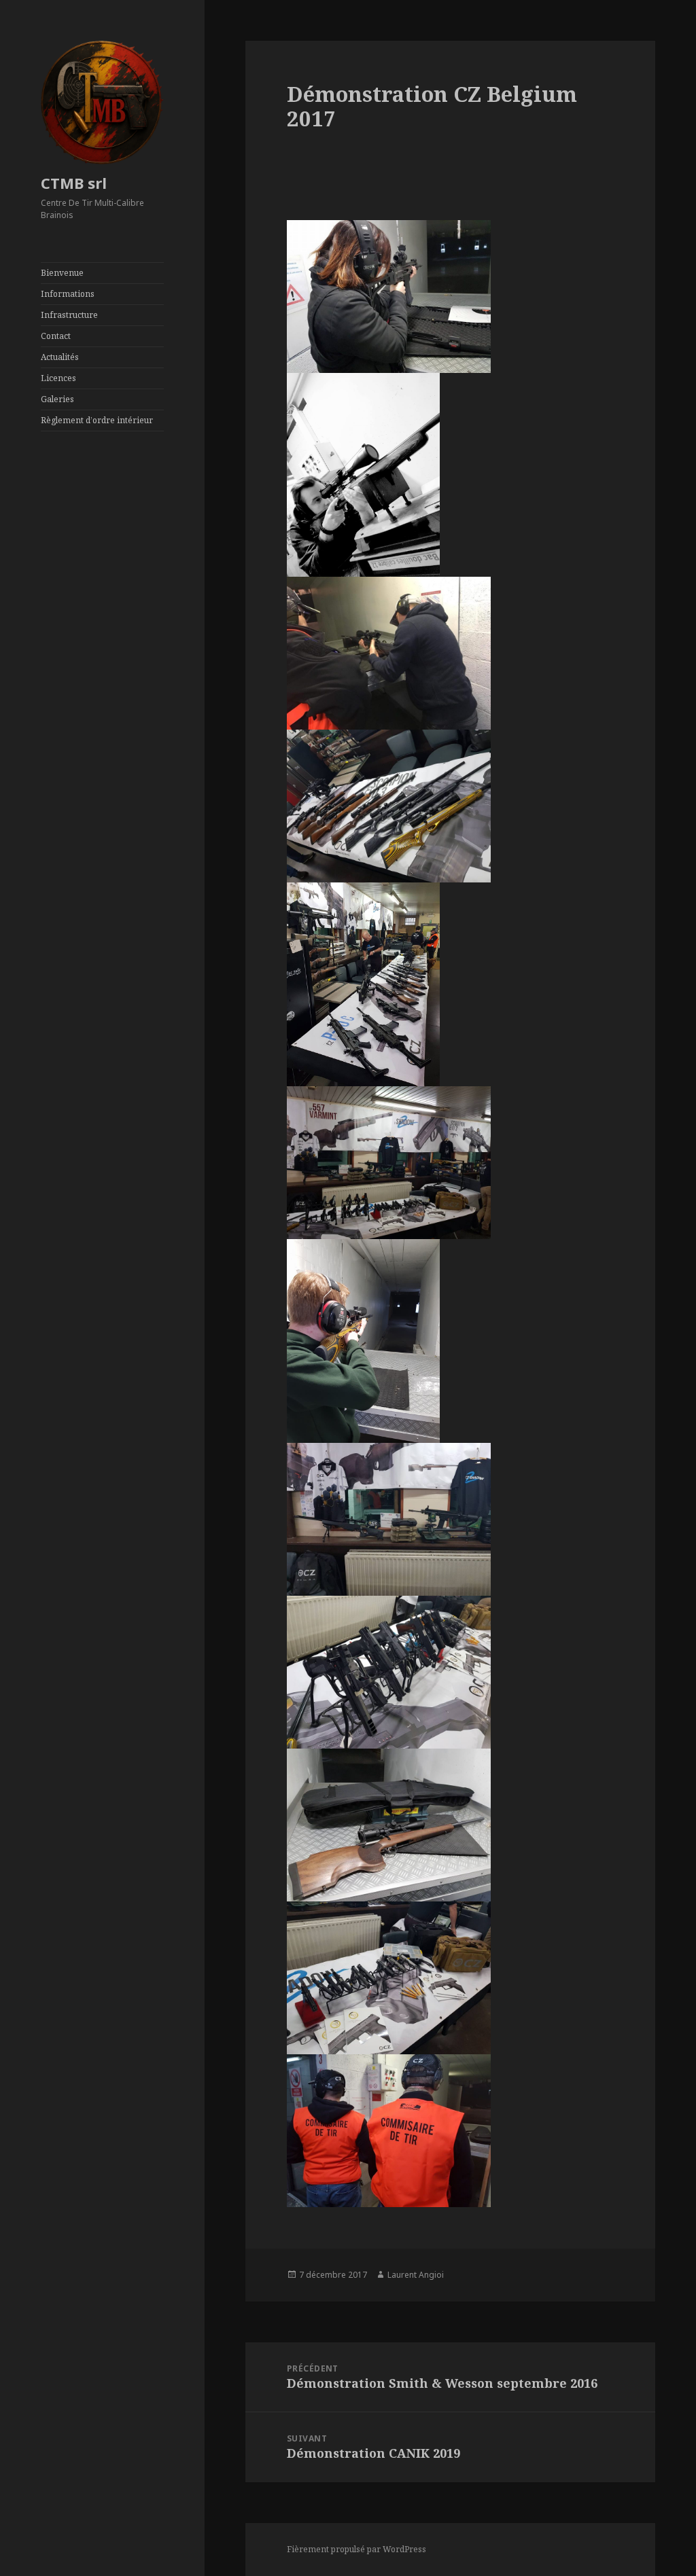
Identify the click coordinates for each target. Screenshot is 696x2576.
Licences (58, 378)
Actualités (60, 357)
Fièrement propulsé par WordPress (356, 2549)
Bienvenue (62, 273)
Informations (68, 294)
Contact (56, 336)
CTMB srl (74, 183)
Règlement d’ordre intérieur (97, 420)
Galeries (57, 399)
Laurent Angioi (416, 2275)
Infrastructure (69, 315)
